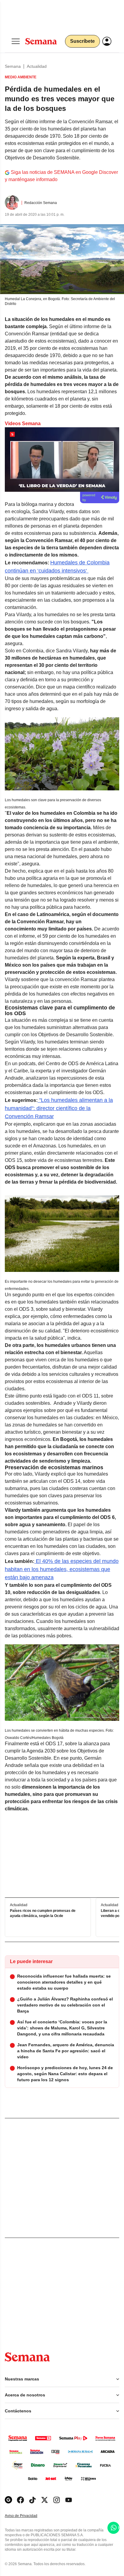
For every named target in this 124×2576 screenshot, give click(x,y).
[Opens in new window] (20, 2500)
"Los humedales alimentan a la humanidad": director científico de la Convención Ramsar (59, 1108)
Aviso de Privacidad (27, 2516)
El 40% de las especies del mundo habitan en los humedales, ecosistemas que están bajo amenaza (62, 1569)
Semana (13, 66)
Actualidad (37, 66)
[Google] (8, 2500)
